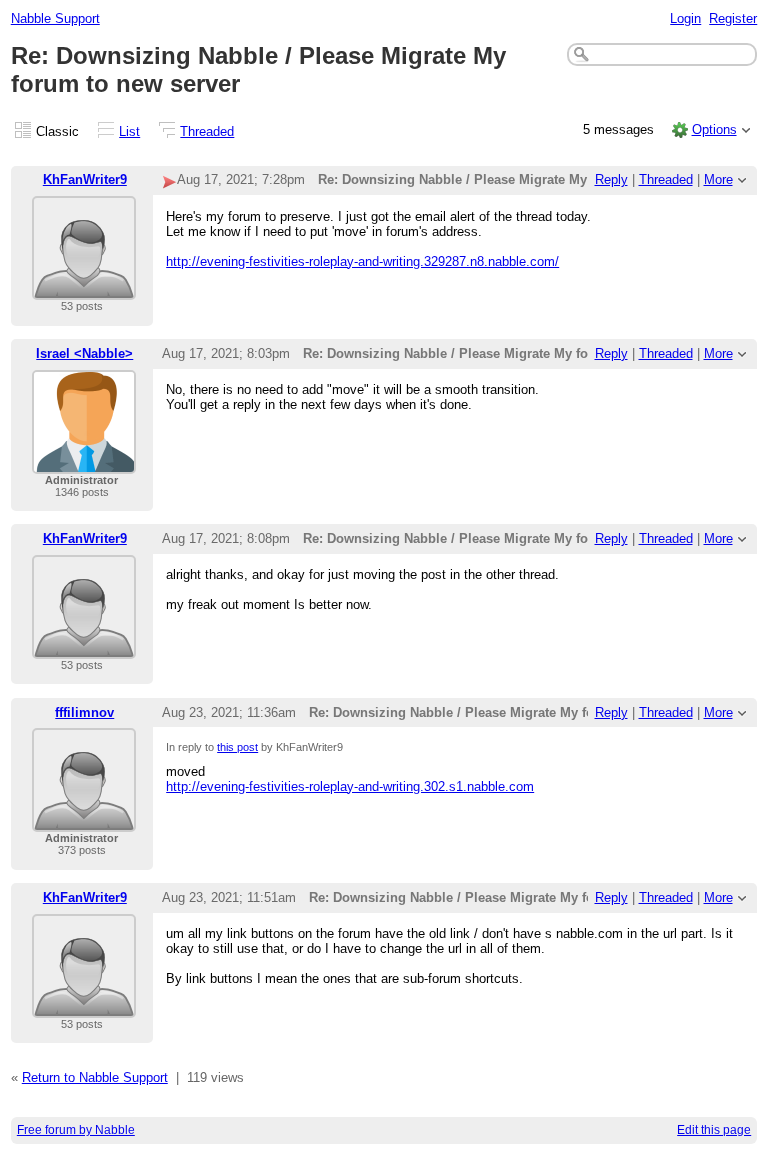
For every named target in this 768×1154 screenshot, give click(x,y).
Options (714, 129)
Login (685, 18)
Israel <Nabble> (84, 353)
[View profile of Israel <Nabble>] (84, 461)
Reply (611, 179)
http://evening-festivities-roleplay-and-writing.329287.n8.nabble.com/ (362, 261)
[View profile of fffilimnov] (84, 819)
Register (733, 18)
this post (237, 747)
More (718, 179)
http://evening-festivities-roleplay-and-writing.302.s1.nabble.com (350, 786)
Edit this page (714, 1130)
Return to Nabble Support (95, 1077)
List (129, 131)
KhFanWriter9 (85, 179)
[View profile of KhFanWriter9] (84, 287)
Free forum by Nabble (76, 1130)
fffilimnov (84, 712)
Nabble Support (55, 18)
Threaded (207, 131)
